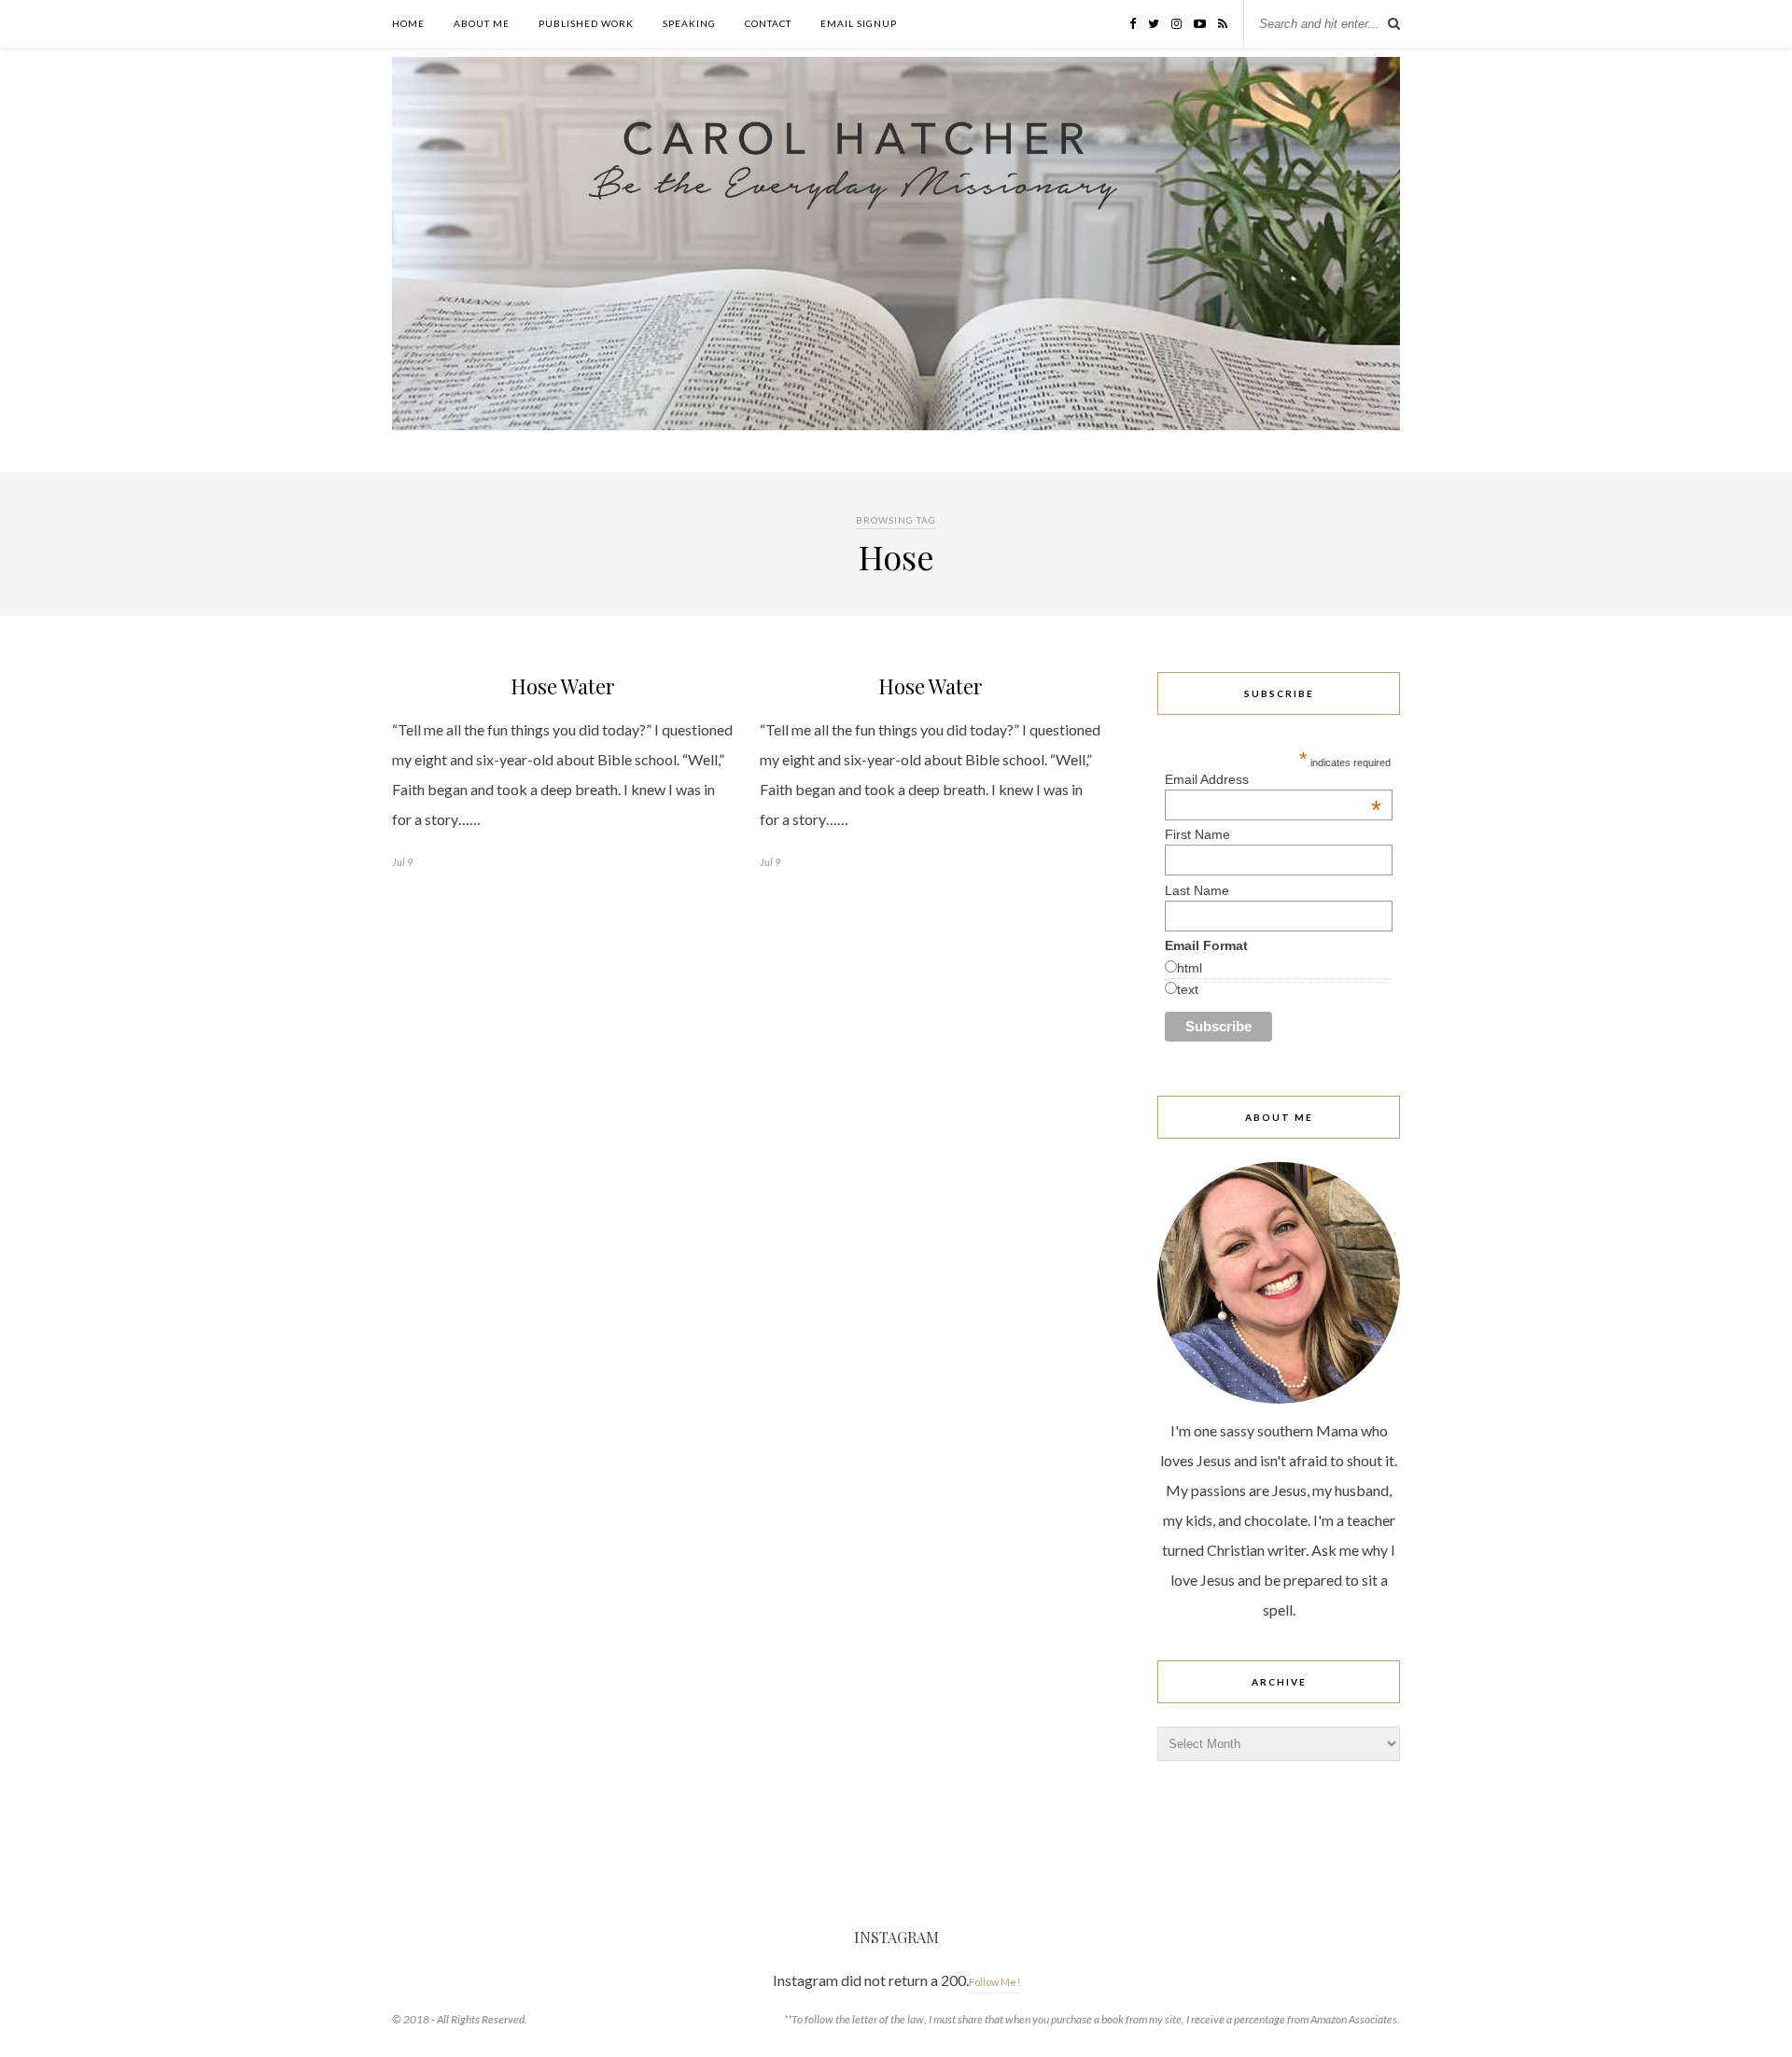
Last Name (1197, 890)
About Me (482, 23)
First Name (1197, 834)
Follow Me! (994, 1982)
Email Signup (859, 23)
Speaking (689, 23)
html (1190, 968)
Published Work (586, 23)
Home (408, 23)
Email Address (1273, 779)
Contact (768, 23)
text (1188, 989)
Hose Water (563, 686)
